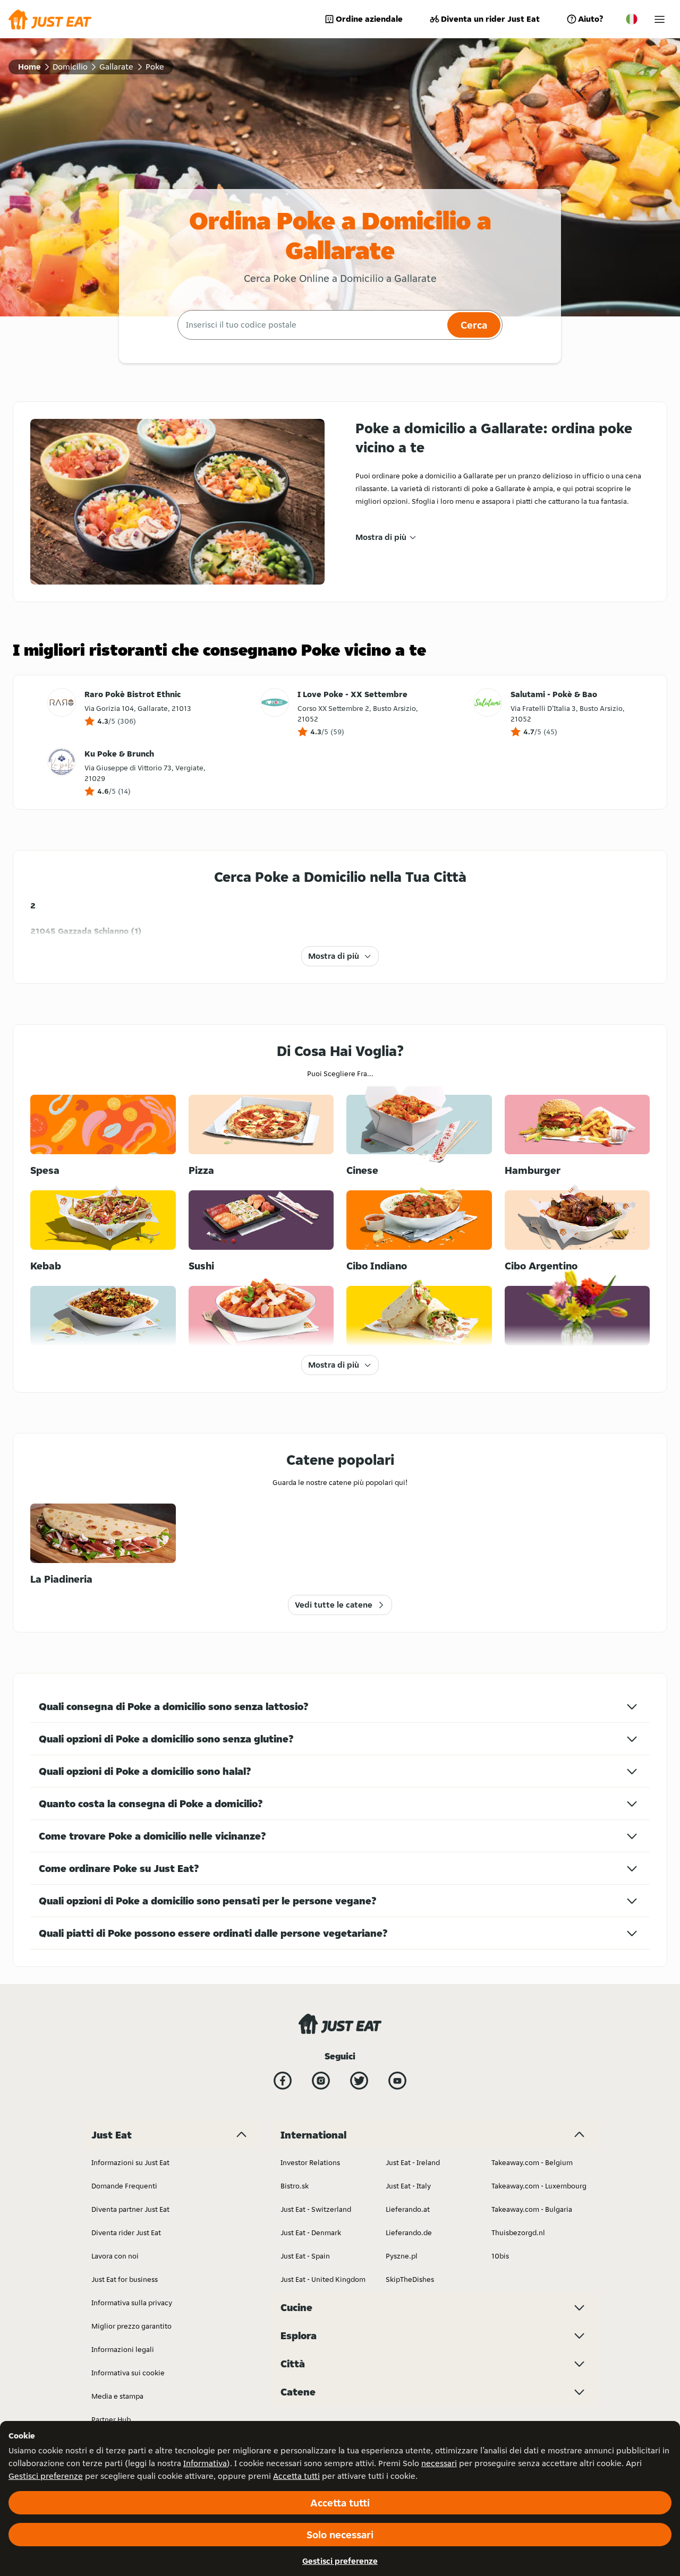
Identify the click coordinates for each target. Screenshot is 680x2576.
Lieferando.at (408, 2209)
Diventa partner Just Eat (130, 2209)
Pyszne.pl (402, 2256)
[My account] (660, 19)
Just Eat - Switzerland (316, 2209)
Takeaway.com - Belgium (532, 2162)
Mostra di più (381, 537)
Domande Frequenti (124, 2186)
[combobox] (311, 325)
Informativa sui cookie (128, 2373)
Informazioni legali (123, 2349)
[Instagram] (321, 2081)
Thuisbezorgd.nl (518, 2232)
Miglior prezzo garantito (131, 2326)
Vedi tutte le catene (334, 1605)
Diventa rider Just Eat (126, 2232)
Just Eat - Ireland (413, 2162)
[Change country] (632, 19)
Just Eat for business (125, 2279)
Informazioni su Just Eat (130, 2162)
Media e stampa (117, 2396)
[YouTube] (397, 2081)
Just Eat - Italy (408, 2186)
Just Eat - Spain (305, 2256)
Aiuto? (590, 19)
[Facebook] (283, 2081)
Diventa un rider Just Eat (490, 19)
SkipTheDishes (410, 2279)
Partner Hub (111, 2419)
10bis (500, 2256)
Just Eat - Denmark (311, 2232)
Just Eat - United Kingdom (323, 2279)
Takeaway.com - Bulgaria (532, 2209)
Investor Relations (310, 2162)
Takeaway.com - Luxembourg (539, 2186)
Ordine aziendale (369, 19)
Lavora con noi (115, 2256)
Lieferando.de (409, 2232)
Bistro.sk (295, 2186)
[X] (359, 2081)
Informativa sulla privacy (132, 2303)
